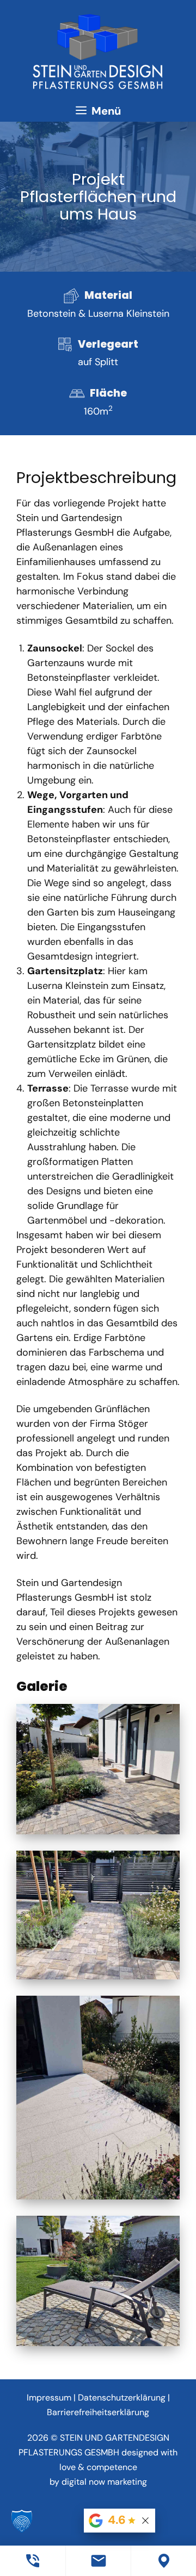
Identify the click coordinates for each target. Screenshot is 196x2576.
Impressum (49, 2398)
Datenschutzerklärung (122, 2398)
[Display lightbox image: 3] (98, 2098)
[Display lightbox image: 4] (98, 2281)
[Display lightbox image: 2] (98, 1915)
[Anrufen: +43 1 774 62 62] (33, 2561)
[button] (22, 2522)
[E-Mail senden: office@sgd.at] (98, 2561)
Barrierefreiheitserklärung (98, 2412)
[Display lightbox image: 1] (98, 1769)
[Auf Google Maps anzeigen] (163, 2561)
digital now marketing (104, 2482)
